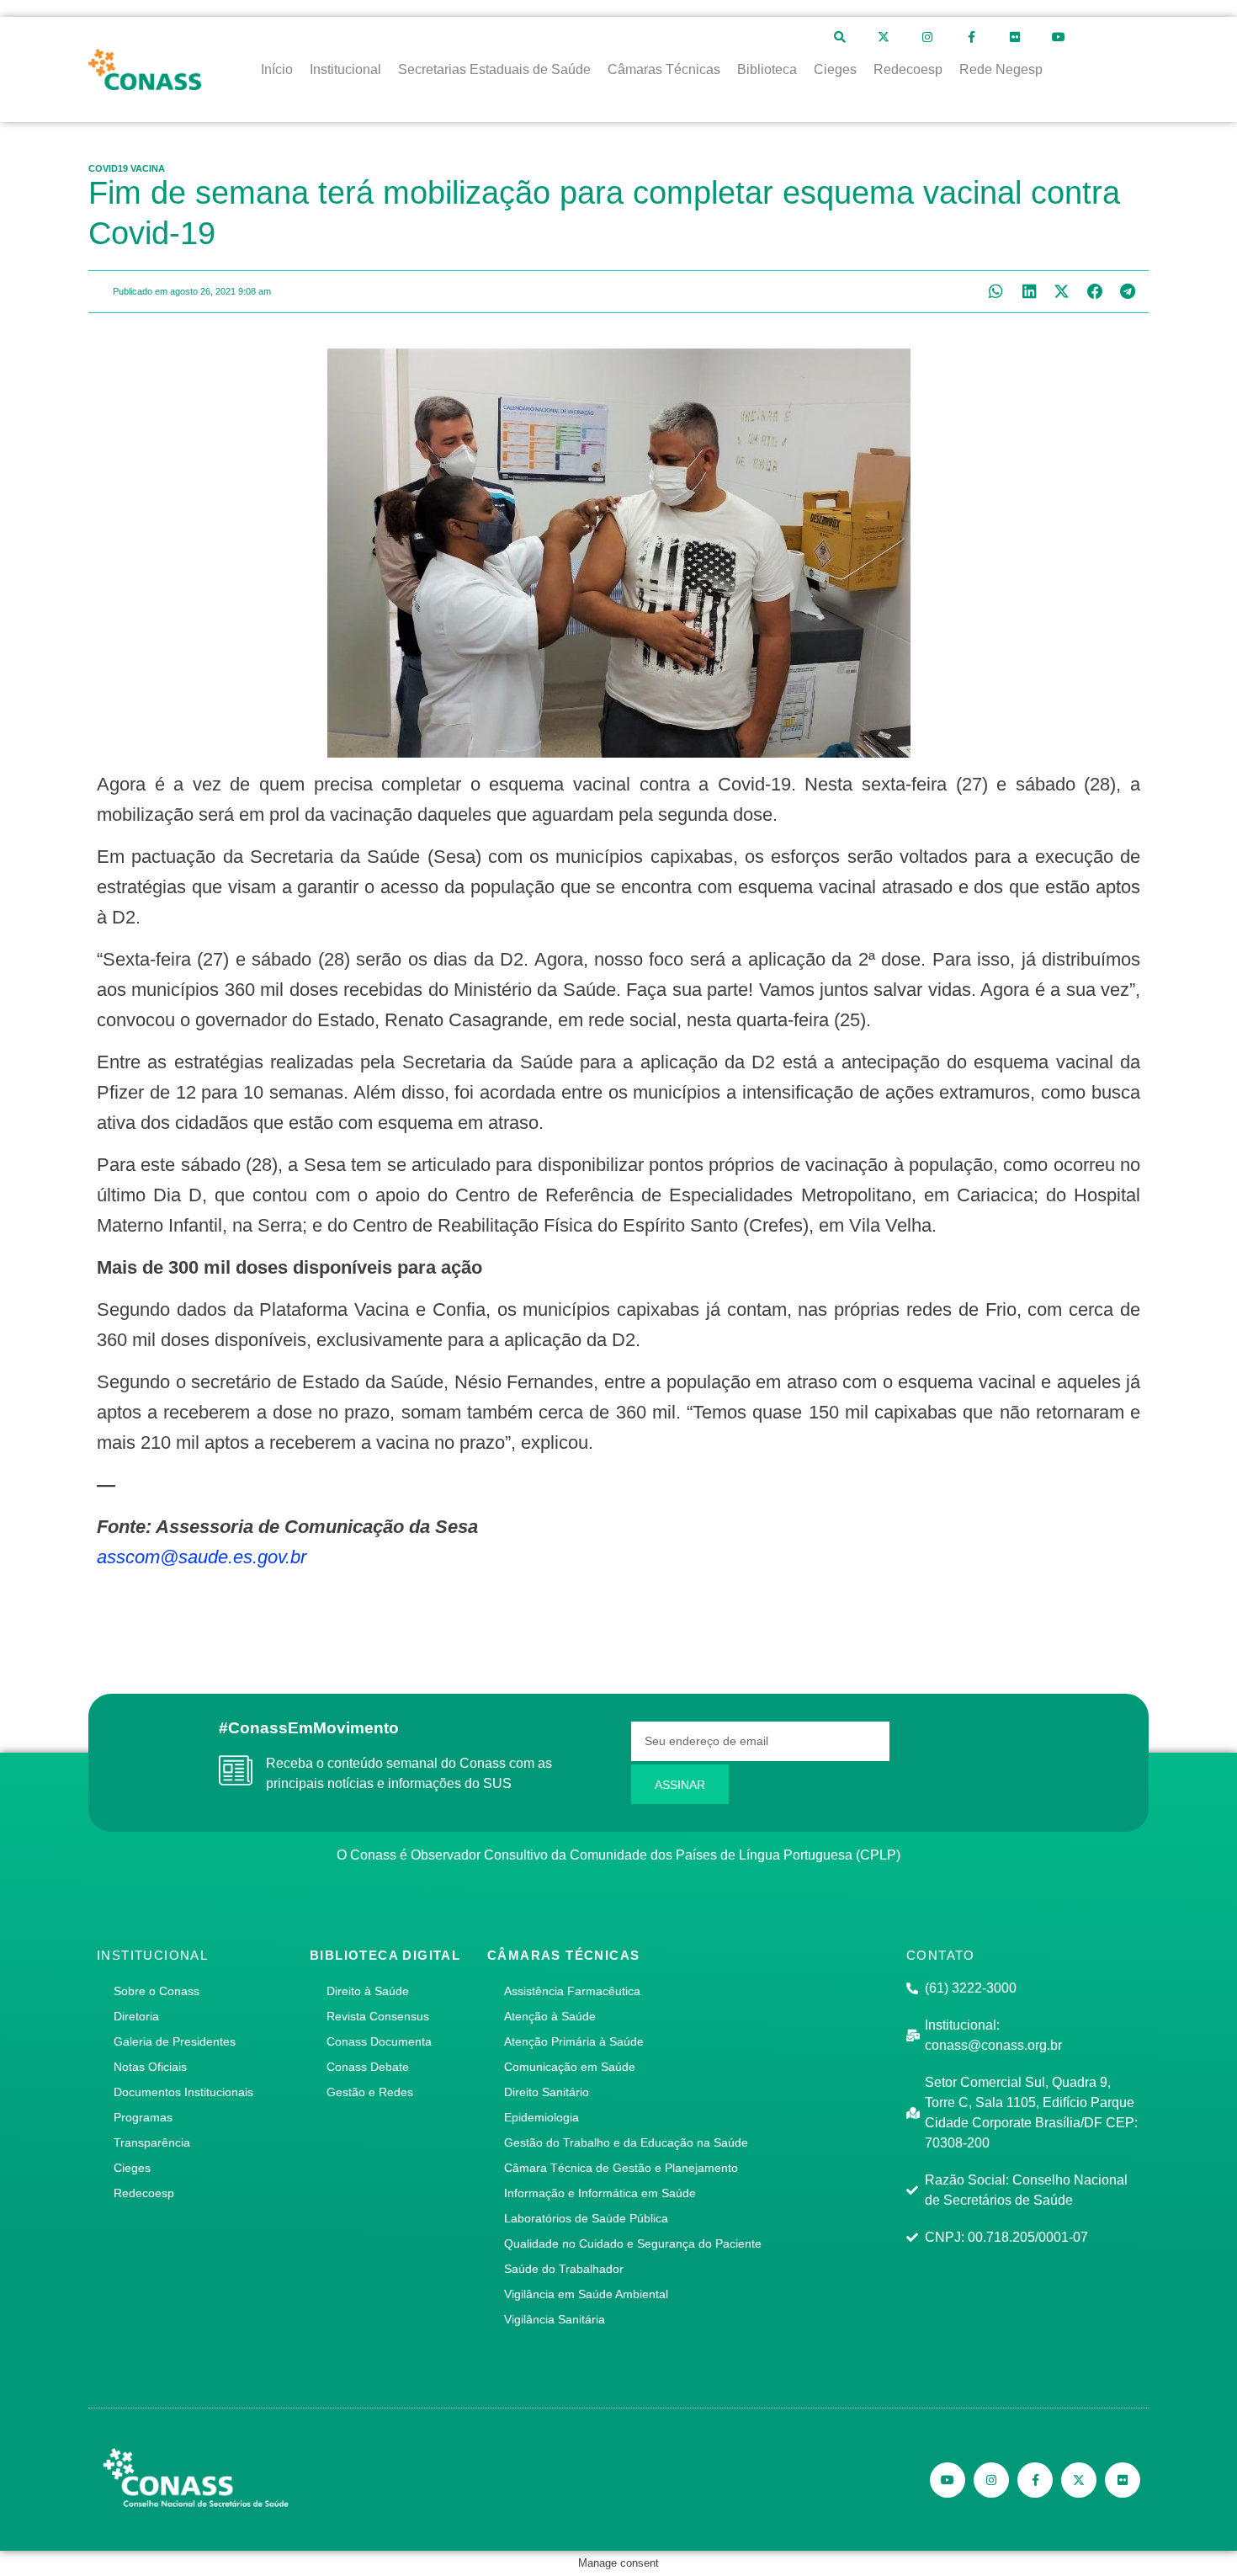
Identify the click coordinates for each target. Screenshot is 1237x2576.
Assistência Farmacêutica (572, 1991)
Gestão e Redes (370, 2092)
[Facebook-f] (971, 37)
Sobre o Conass (157, 1991)
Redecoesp (144, 2193)
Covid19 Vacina (127, 168)
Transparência (152, 2142)
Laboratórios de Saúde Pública (586, 2218)
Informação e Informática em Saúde (600, 2193)
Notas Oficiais (150, 2067)
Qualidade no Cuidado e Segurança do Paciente (633, 2243)
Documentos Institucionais (183, 2092)
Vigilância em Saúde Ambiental (586, 2294)
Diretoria (136, 2016)
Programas (143, 2117)
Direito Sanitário (547, 2092)
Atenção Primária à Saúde (574, 2041)
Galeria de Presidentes (175, 2041)
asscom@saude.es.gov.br (202, 1557)
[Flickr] (1015, 37)
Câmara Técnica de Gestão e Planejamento (621, 2168)
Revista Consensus (378, 2016)
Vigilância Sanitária (555, 2319)
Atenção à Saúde (550, 2016)
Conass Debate (368, 2067)
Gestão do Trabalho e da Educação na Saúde (626, 2142)
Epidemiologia (542, 2117)
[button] (996, 292)
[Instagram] (927, 37)
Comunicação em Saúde (570, 2067)
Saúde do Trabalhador (564, 2269)
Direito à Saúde (368, 1991)
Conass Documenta (379, 2041)
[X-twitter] (884, 37)
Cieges (132, 2168)
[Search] (840, 37)
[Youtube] (1059, 37)
